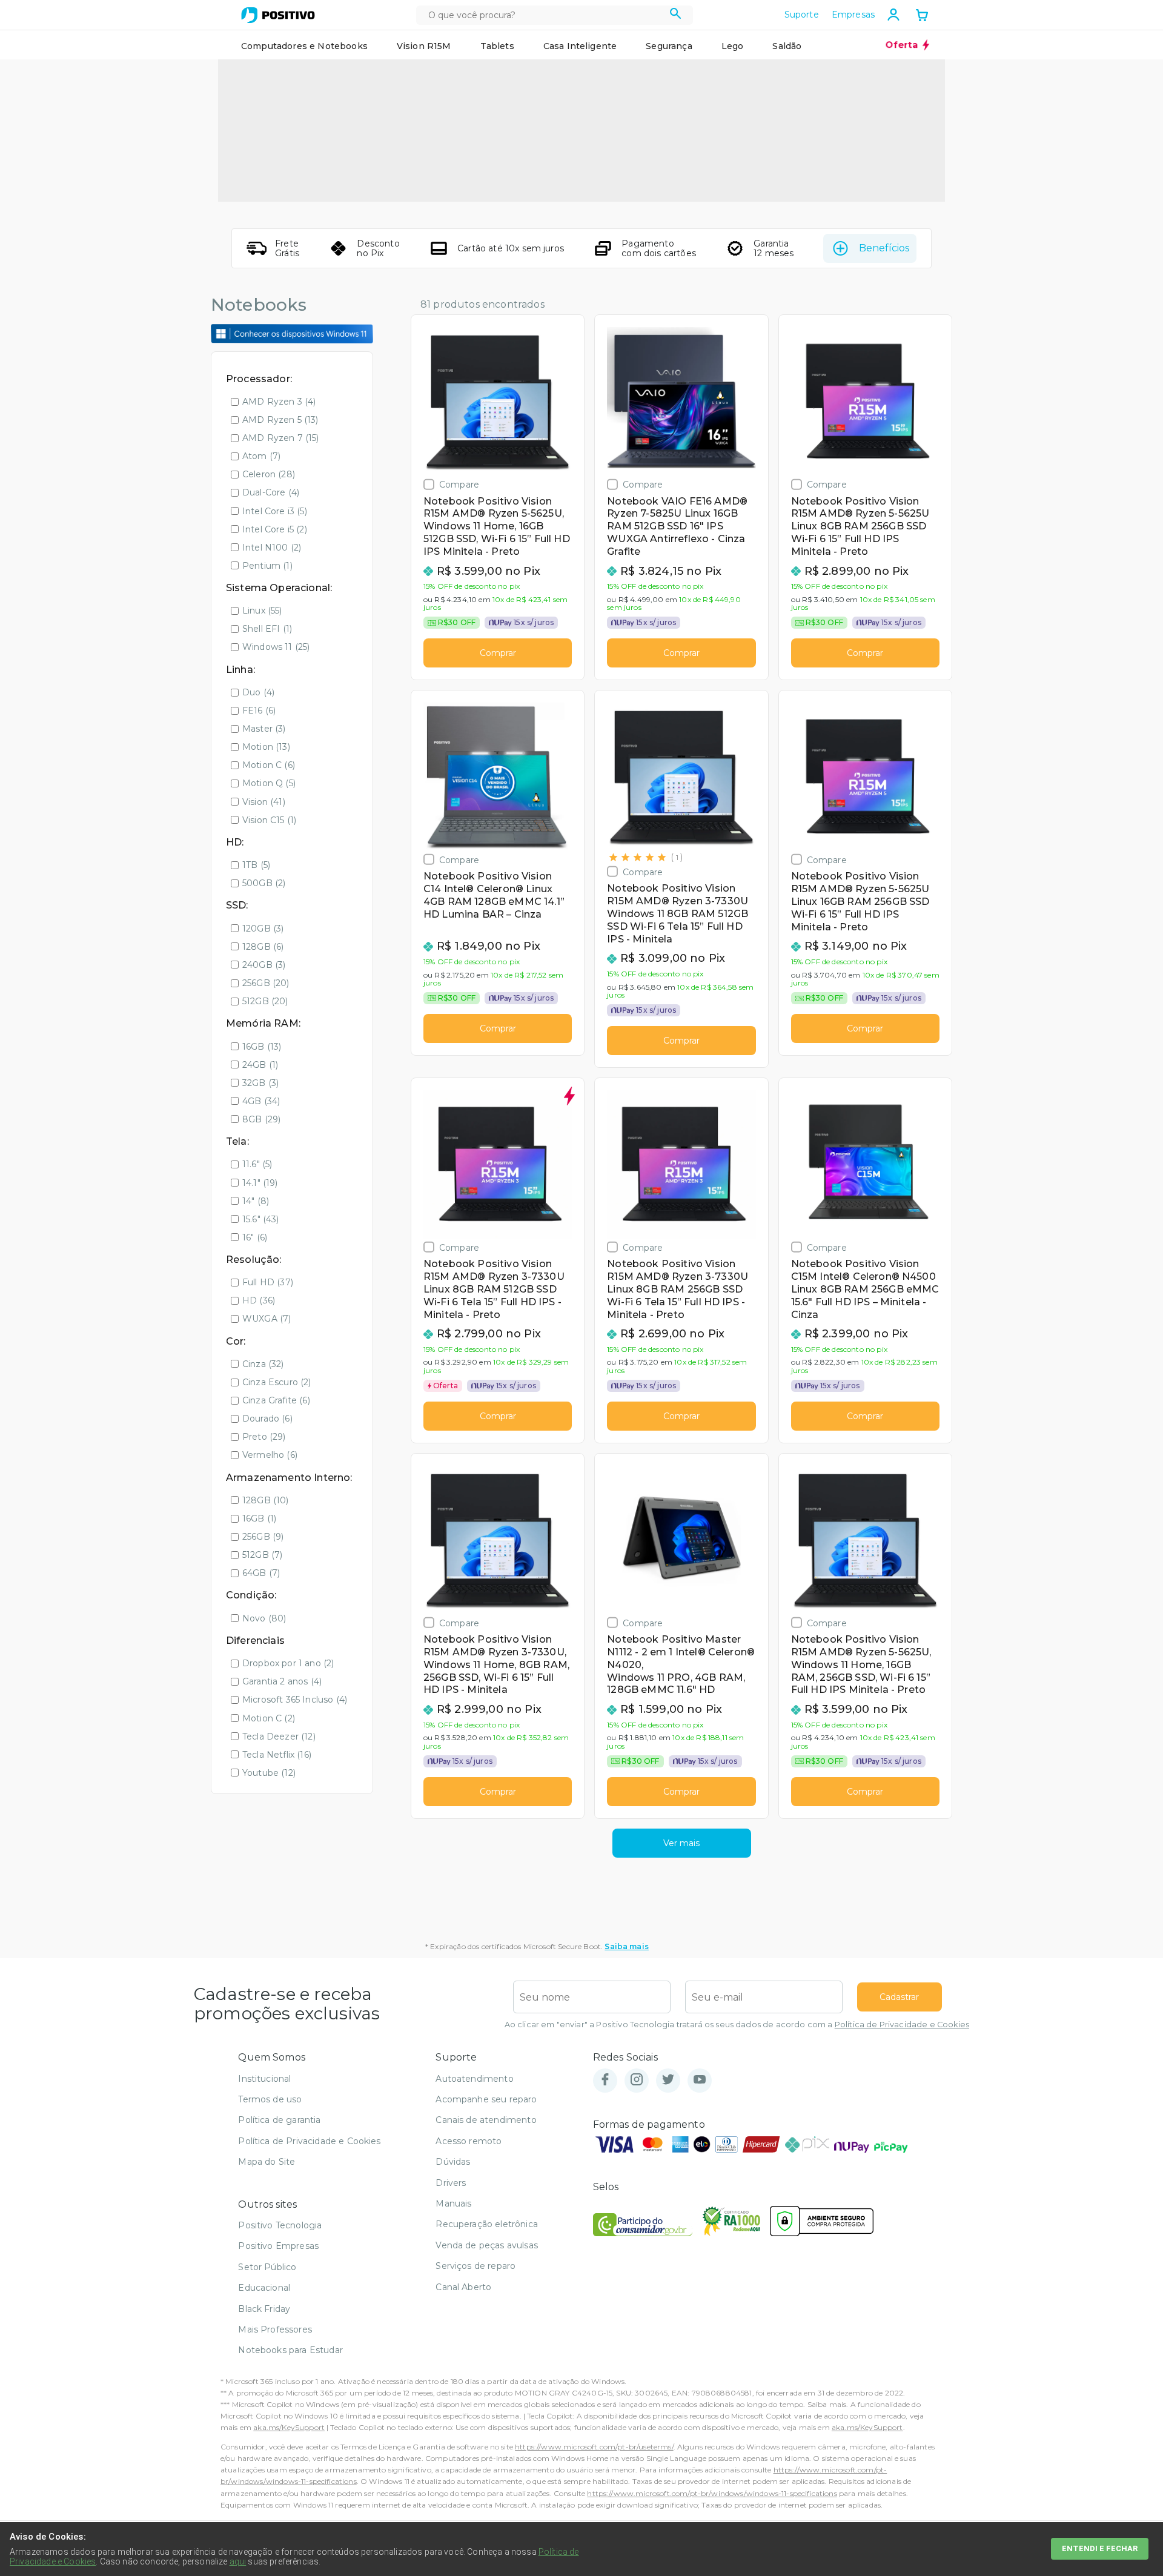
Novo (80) (264, 1618)
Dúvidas (453, 2162)
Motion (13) (266, 747)
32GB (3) (260, 1083)
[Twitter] (668, 2080)
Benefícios (884, 248)
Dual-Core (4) (271, 492)
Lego (733, 46)
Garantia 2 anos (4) (282, 1681)
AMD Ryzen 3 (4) (279, 402)
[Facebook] (605, 2080)
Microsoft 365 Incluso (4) (295, 1700)
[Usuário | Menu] (893, 15)
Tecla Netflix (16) (277, 1755)
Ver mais (681, 1843)
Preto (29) (264, 1437)
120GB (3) (263, 929)
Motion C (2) (269, 1718)
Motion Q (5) (269, 783)
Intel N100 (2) (272, 548)
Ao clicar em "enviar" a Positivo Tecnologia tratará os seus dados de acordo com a (737, 2025)
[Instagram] (637, 2080)
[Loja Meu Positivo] (278, 15)
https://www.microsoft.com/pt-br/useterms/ (594, 2447)
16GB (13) (262, 1047)
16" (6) (255, 1237)
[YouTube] (700, 2080)
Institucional (264, 2079)
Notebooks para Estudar (290, 2350)
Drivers (451, 2183)
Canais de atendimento (486, 2120)
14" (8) (256, 1201)
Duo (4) (258, 692)
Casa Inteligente (580, 46)
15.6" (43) (261, 1219)
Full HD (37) (268, 1282)
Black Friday (264, 2309)
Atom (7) (261, 456)
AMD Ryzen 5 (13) (280, 420)
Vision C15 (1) (269, 820)
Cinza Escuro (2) (277, 1382)
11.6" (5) (257, 1164)
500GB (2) (264, 883)
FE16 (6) (259, 710)
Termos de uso (270, 2099)
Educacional (264, 2288)
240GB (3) (264, 965)
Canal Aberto (463, 2287)
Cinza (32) (263, 1364)
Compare (459, 484)
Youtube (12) (269, 1773)
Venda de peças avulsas (487, 2245)
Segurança (669, 46)
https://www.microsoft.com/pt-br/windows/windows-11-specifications (712, 2493)
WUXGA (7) (267, 1319)
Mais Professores (275, 2329)
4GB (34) (261, 1101)
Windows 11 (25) (276, 647)
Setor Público (267, 2267)
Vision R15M (424, 46)
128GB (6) (263, 947)
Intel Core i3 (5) (275, 511)
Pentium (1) (267, 566)
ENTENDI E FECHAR (1100, 2548)
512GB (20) (265, 1001)
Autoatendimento (474, 2079)
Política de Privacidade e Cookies (902, 2025)
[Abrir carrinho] (922, 16)
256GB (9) (263, 1537)
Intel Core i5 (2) (275, 529)
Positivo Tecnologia (280, 2225)
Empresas (853, 15)
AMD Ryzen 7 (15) (281, 438)
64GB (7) (261, 1573)
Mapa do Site (267, 2162)
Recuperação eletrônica (487, 2224)
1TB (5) (256, 865)
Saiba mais (627, 1946)
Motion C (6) (269, 765)
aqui (238, 2561)
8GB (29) (261, 1119)
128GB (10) (266, 1500)
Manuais (453, 2204)
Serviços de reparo (475, 2266)
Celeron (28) (269, 474)
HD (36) (259, 1300)
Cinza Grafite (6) (276, 1400)
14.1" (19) (260, 1183)
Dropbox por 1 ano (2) (288, 1663)
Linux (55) (262, 611)
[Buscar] (676, 15)
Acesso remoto (469, 2141)
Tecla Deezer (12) (279, 1737)
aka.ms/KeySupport (289, 2427)
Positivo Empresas (278, 2246)
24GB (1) (260, 1065)
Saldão (787, 46)
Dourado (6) (267, 1419)
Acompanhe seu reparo (486, 2099)
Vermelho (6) (270, 1455)
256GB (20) (266, 983)
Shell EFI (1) (267, 629)
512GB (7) (262, 1555)
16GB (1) (259, 1518)
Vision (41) (264, 802)
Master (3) (264, 729)
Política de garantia (279, 2120)
